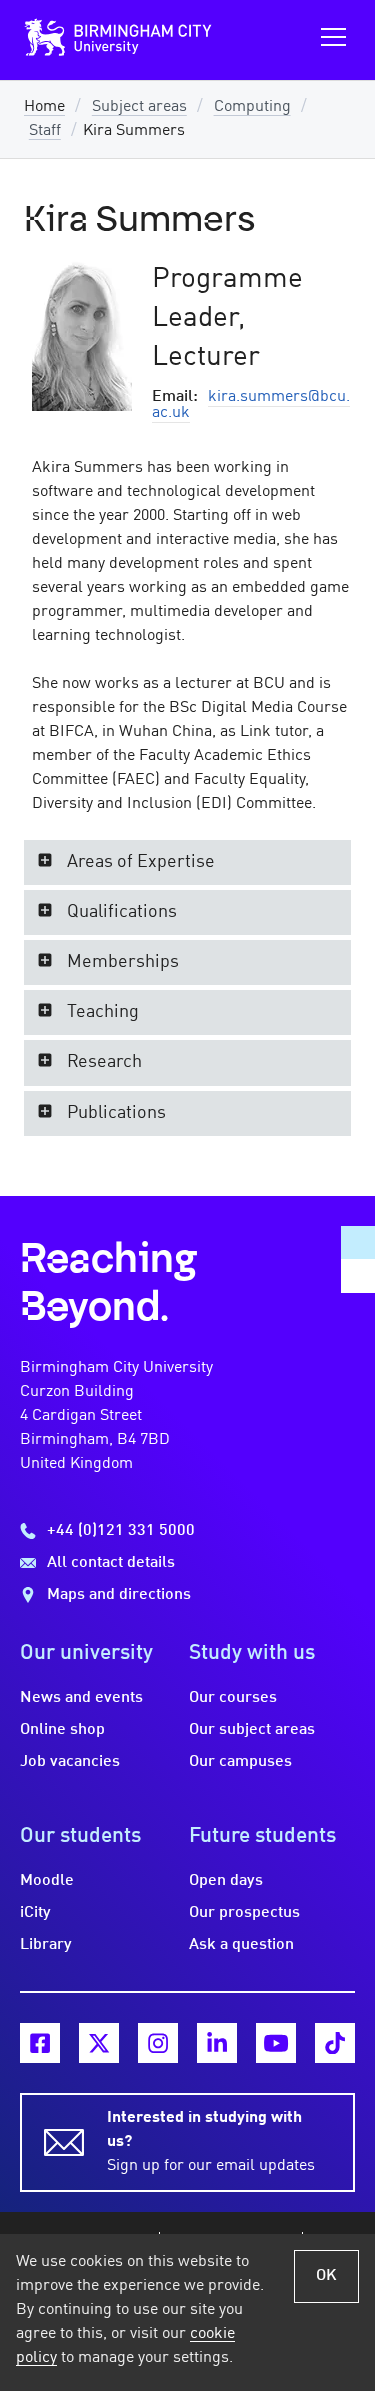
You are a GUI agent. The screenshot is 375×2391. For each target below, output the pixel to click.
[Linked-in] (217, 2043)
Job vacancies (70, 1762)
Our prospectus (244, 1913)
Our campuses (240, 1762)
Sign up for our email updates (211, 2142)
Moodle (47, 1881)
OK (326, 2276)
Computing (252, 107)
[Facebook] (40, 2043)
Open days (226, 1881)
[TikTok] (335, 2043)
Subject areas (139, 107)
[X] (99, 2043)
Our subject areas (252, 1730)
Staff (45, 131)
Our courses (233, 1698)
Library (46, 1945)
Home (44, 107)
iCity (35, 1913)
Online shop (62, 1730)
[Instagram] (158, 2043)
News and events (81, 1698)
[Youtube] (276, 2043)
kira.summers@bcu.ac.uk (251, 405)
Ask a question (241, 1945)
